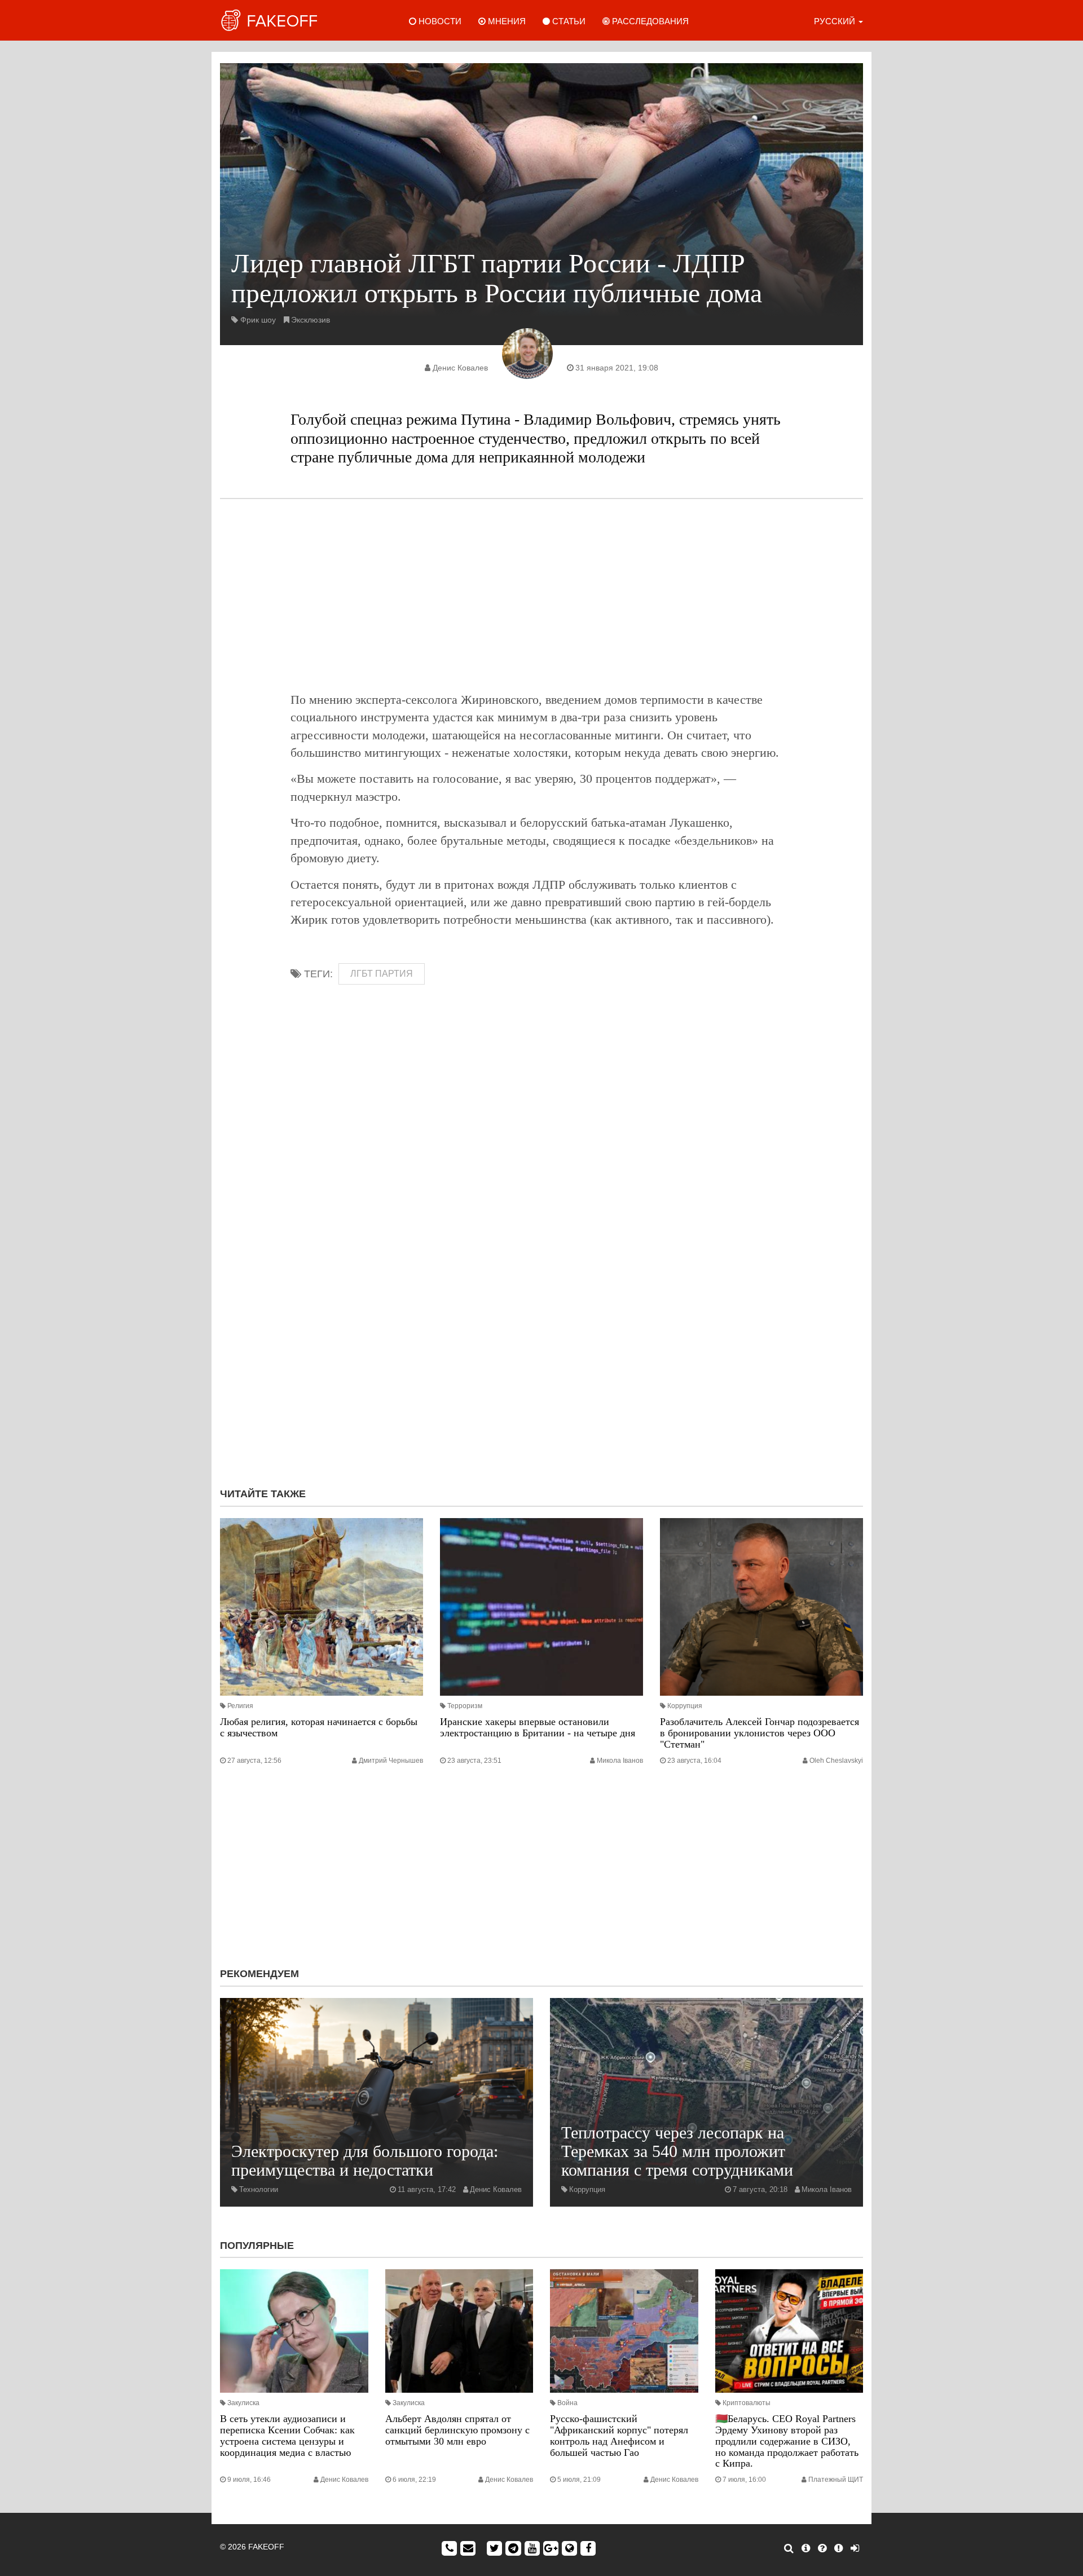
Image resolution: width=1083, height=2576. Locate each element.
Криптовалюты (747, 2403)
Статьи (568, 21)
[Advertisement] (541, 595)
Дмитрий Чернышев (391, 1761)
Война (567, 2403)
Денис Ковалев (460, 368)
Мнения (506, 21)
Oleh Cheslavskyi (836, 1761)
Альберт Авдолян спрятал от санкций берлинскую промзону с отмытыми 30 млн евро (457, 2430)
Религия (240, 1706)
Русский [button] (836, 21)
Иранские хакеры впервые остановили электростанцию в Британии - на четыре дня (538, 1727)
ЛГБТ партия (382, 974)
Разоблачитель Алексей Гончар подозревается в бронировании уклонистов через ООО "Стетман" (760, 1733)
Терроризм (465, 1706)
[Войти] (855, 2548)
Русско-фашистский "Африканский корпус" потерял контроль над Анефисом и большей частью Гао (619, 2435)
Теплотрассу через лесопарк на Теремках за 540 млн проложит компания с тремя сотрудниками (677, 2151)
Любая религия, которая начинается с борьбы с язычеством (319, 1727)
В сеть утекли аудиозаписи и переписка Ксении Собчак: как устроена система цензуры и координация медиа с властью (287, 2435)
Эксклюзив (311, 320)
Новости (439, 21)
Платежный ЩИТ (836, 2480)
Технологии (259, 2189)
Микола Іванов (620, 1761)
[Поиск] (789, 2548)
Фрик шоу (258, 320)
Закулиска (243, 2403)
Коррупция (685, 1706)
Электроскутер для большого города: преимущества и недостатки (365, 2160)
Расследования (649, 21)
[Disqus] (541, 1328)
